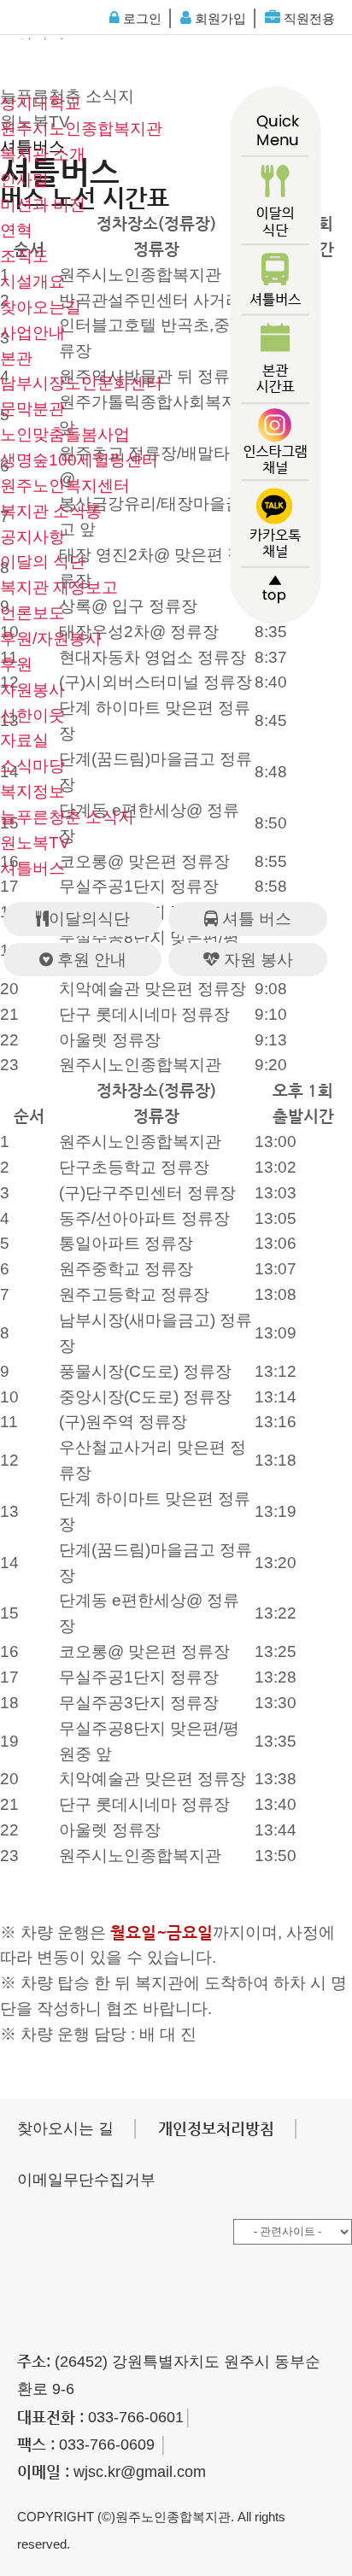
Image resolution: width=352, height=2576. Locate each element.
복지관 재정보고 (59, 587)
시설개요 (32, 281)
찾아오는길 (41, 307)
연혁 (16, 230)
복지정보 (32, 791)
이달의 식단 (43, 562)
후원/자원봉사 (51, 638)
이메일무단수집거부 (86, 2180)
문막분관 (32, 409)
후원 (16, 664)
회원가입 (219, 18)
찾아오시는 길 (65, 2128)
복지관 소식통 (51, 511)
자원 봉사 (256, 960)
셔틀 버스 (255, 919)
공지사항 (32, 537)
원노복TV (35, 843)
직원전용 (308, 18)
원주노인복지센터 (65, 486)
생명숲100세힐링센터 (79, 460)
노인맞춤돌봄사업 (65, 434)
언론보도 (32, 613)
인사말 (24, 180)
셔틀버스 (32, 868)
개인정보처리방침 (216, 2128)
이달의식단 (89, 919)
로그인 (141, 18)
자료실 (24, 740)
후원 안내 (90, 960)
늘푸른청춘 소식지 (67, 817)
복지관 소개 (43, 154)
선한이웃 (32, 715)
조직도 (24, 256)
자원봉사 (32, 690)
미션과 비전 (43, 205)
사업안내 (32, 333)
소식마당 (32, 766)
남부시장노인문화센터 (81, 383)
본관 (16, 358)
